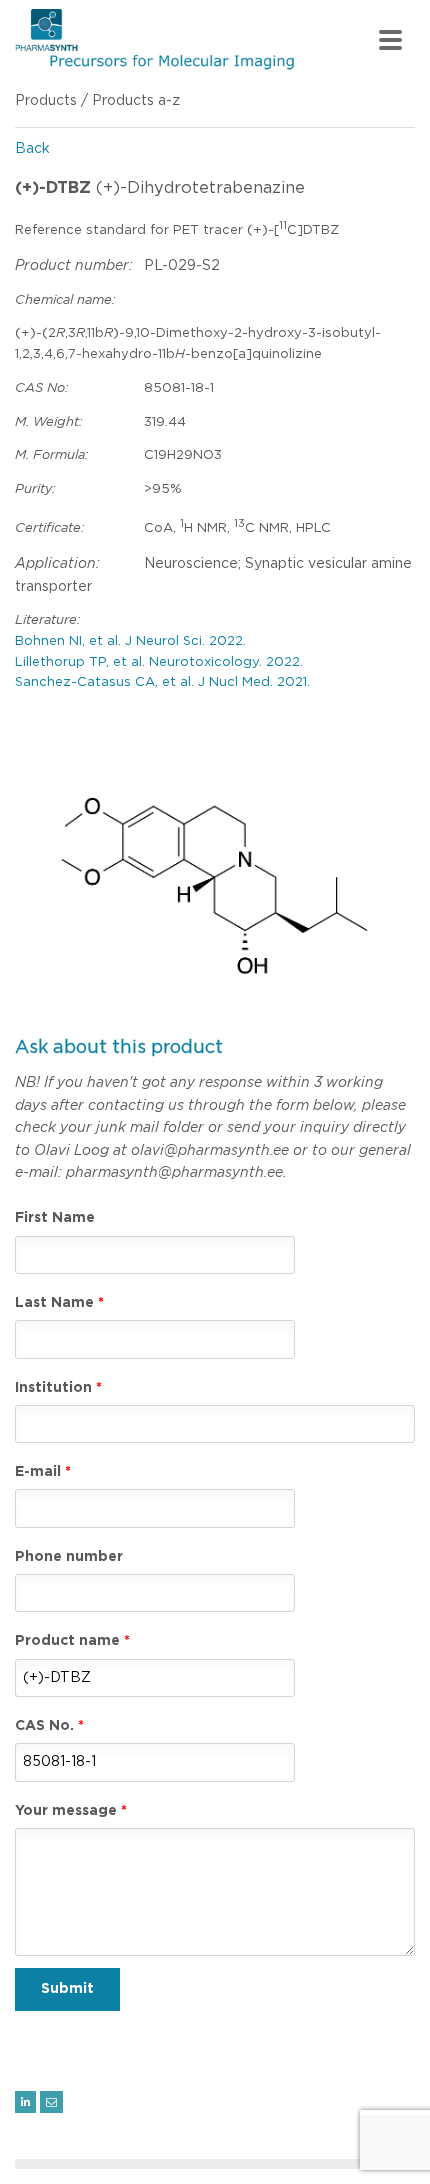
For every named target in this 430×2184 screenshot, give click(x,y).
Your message (66, 1811)
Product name (67, 1641)
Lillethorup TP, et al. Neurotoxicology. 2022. (159, 662)
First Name (55, 1218)
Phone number (69, 1557)
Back (32, 149)
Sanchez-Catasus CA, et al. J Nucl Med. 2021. (162, 682)
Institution (53, 1388)
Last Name (54, 1303)
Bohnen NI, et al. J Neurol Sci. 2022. (130, 641)
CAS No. (44, 1726)
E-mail (38, 1472)
